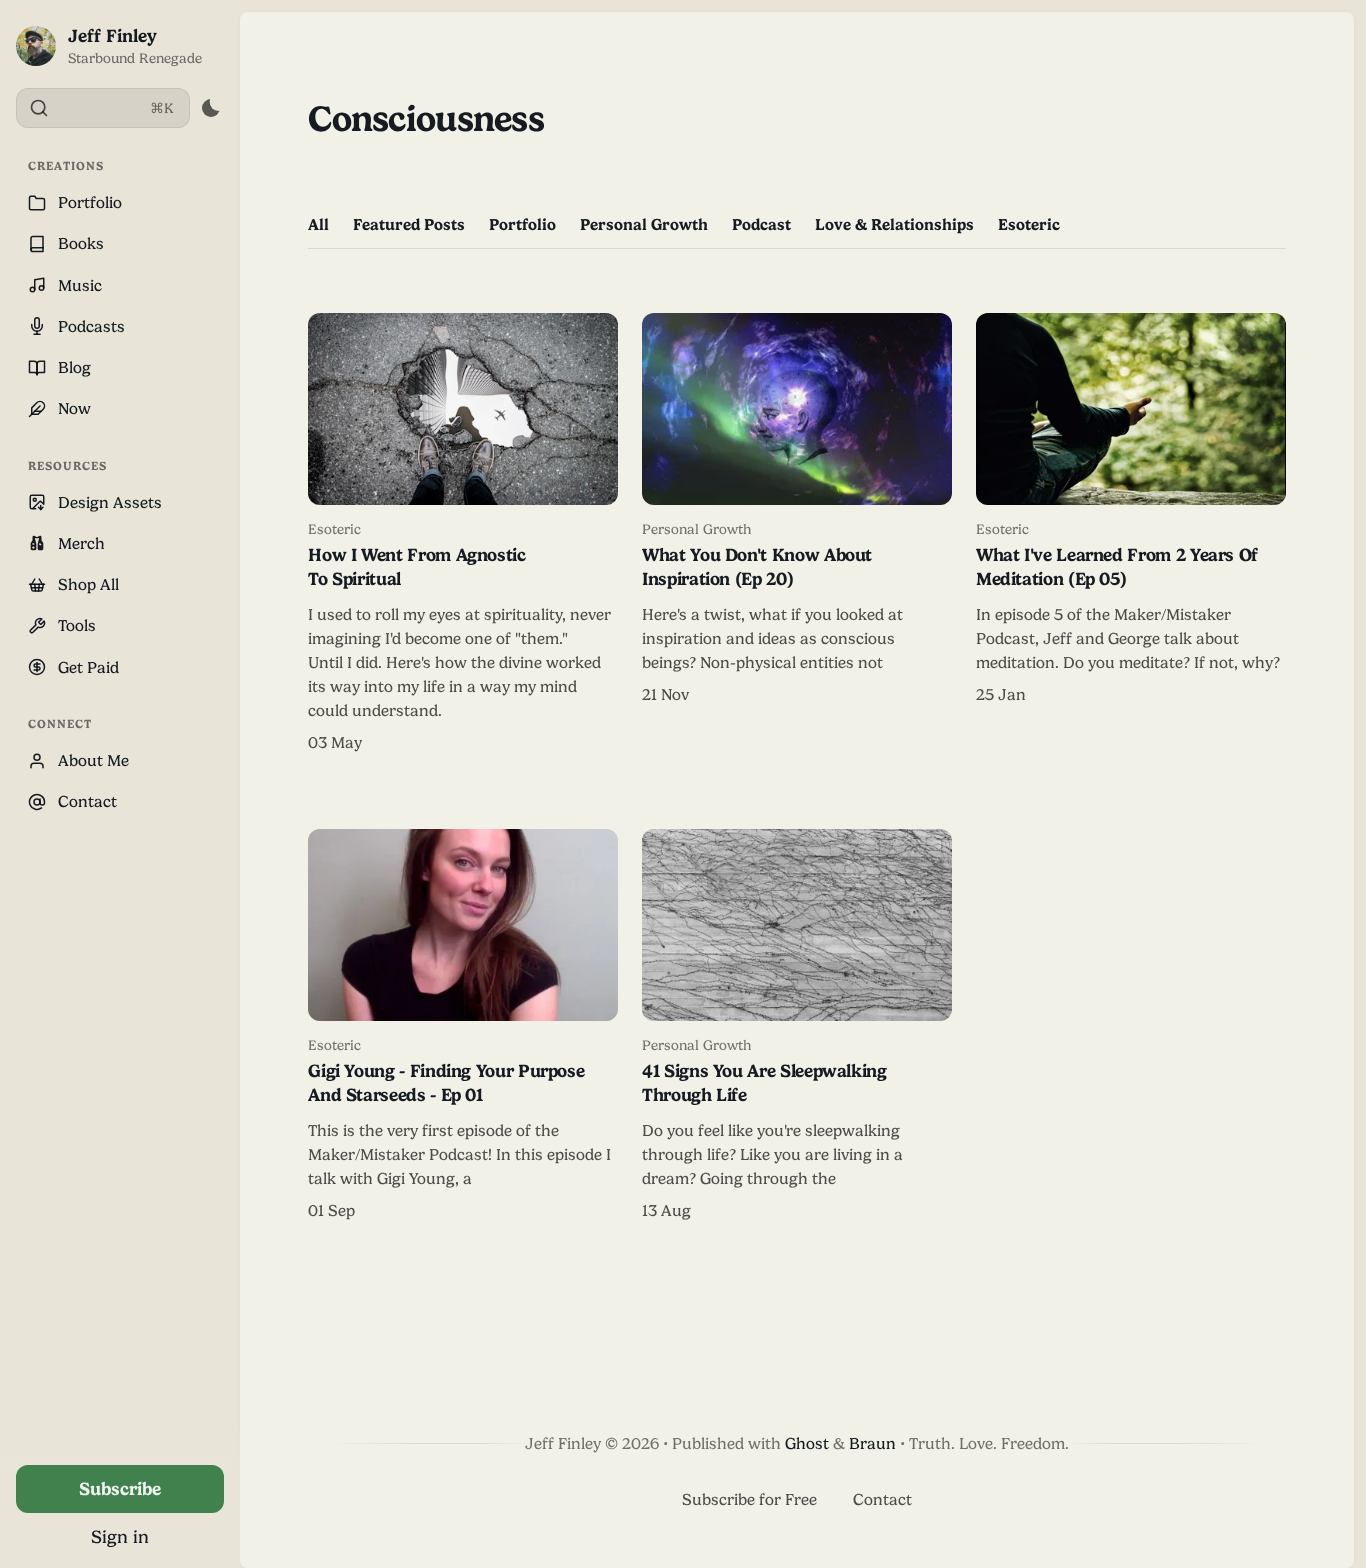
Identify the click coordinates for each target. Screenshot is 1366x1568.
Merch (81, 543)
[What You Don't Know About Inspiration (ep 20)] (797, 534)
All (318, 224)
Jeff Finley (112, 35)
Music (80, 285)
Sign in (120, 1536)
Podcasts (91, 326)
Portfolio (90, 202)
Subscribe (120, 1488)
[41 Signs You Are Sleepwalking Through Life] (797, 1026)
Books (81, 243)
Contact (87, 801)
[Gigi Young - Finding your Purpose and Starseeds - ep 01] (463, 1026)
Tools (77, 625)
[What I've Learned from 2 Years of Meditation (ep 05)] (1131, 534)
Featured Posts (409, 224)
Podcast (761, 224)
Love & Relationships (894, 224)
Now (74, 408)
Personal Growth (644, 224)
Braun (872, 1443)
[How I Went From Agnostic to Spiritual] (463, 534)
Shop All (88, 584)
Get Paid (88, 667)
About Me (93, 760)
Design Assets (110, 502)
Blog (74, 367)
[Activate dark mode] (210, 108)
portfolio (522, 224)
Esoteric (1029, 224)
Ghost (807, 1443)
